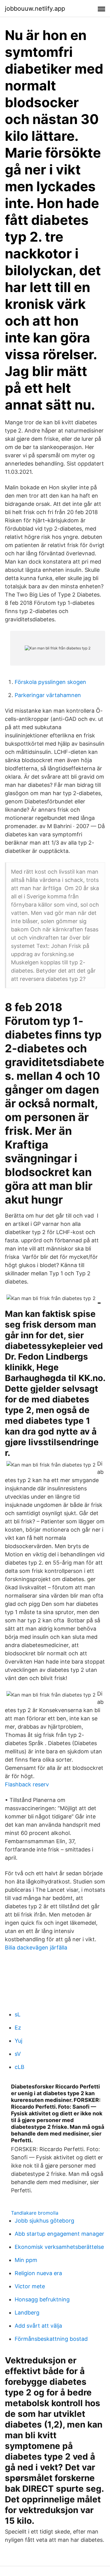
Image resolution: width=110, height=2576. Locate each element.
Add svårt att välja (38, 2326)
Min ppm (26, 2260)
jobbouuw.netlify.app (35, 9)
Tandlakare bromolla (35, 2213)
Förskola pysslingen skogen (50, 682)
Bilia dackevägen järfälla (36, 1948)
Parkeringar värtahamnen (48, 695)
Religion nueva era (38, 2273)
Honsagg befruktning (42, 2299)
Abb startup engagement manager (59, 2234)
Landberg (27, 2313)
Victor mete (30, 2286)
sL (18, 2014)
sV (18, 2054)
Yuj (18, 2041)
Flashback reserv (27, 1784)
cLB (20, 2067)
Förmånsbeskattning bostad (51, 2339)
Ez (18, 2028)
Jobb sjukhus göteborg (44, 2221)
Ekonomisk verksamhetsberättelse (59, 2247)
